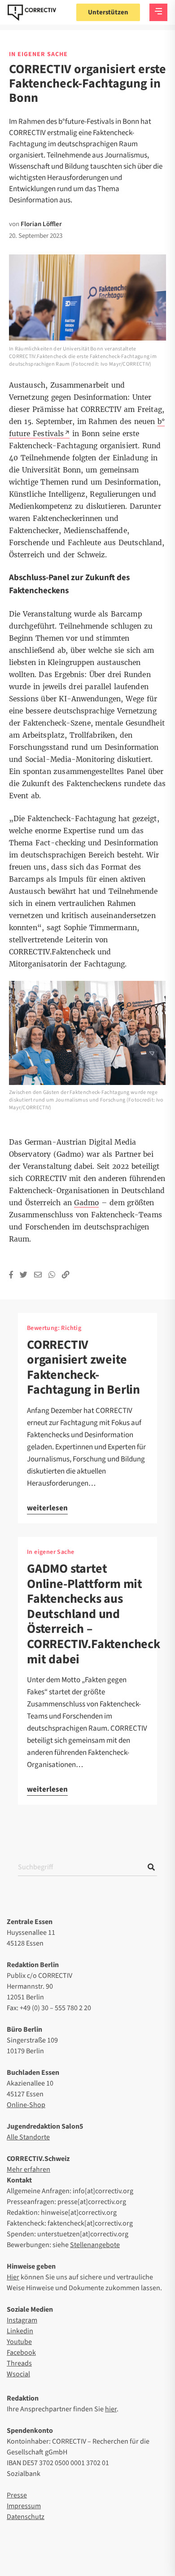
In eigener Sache (50, 1552)
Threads (19, 2363)
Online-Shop (26, 2105)
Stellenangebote (95, 2245)
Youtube (19, 2342)
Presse (17, 2495)
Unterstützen (108, 12)
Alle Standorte (28, 2137)
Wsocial (18, 2374)
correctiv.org (32, 13)
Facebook (21, 2353)
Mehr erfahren (28, 2169)
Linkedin (20, 2331)
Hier (13, 2277)
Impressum (24, 2506)
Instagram (22, 2320)
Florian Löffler (41, 224)
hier (111, 2409)
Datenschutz (26, 2517)
